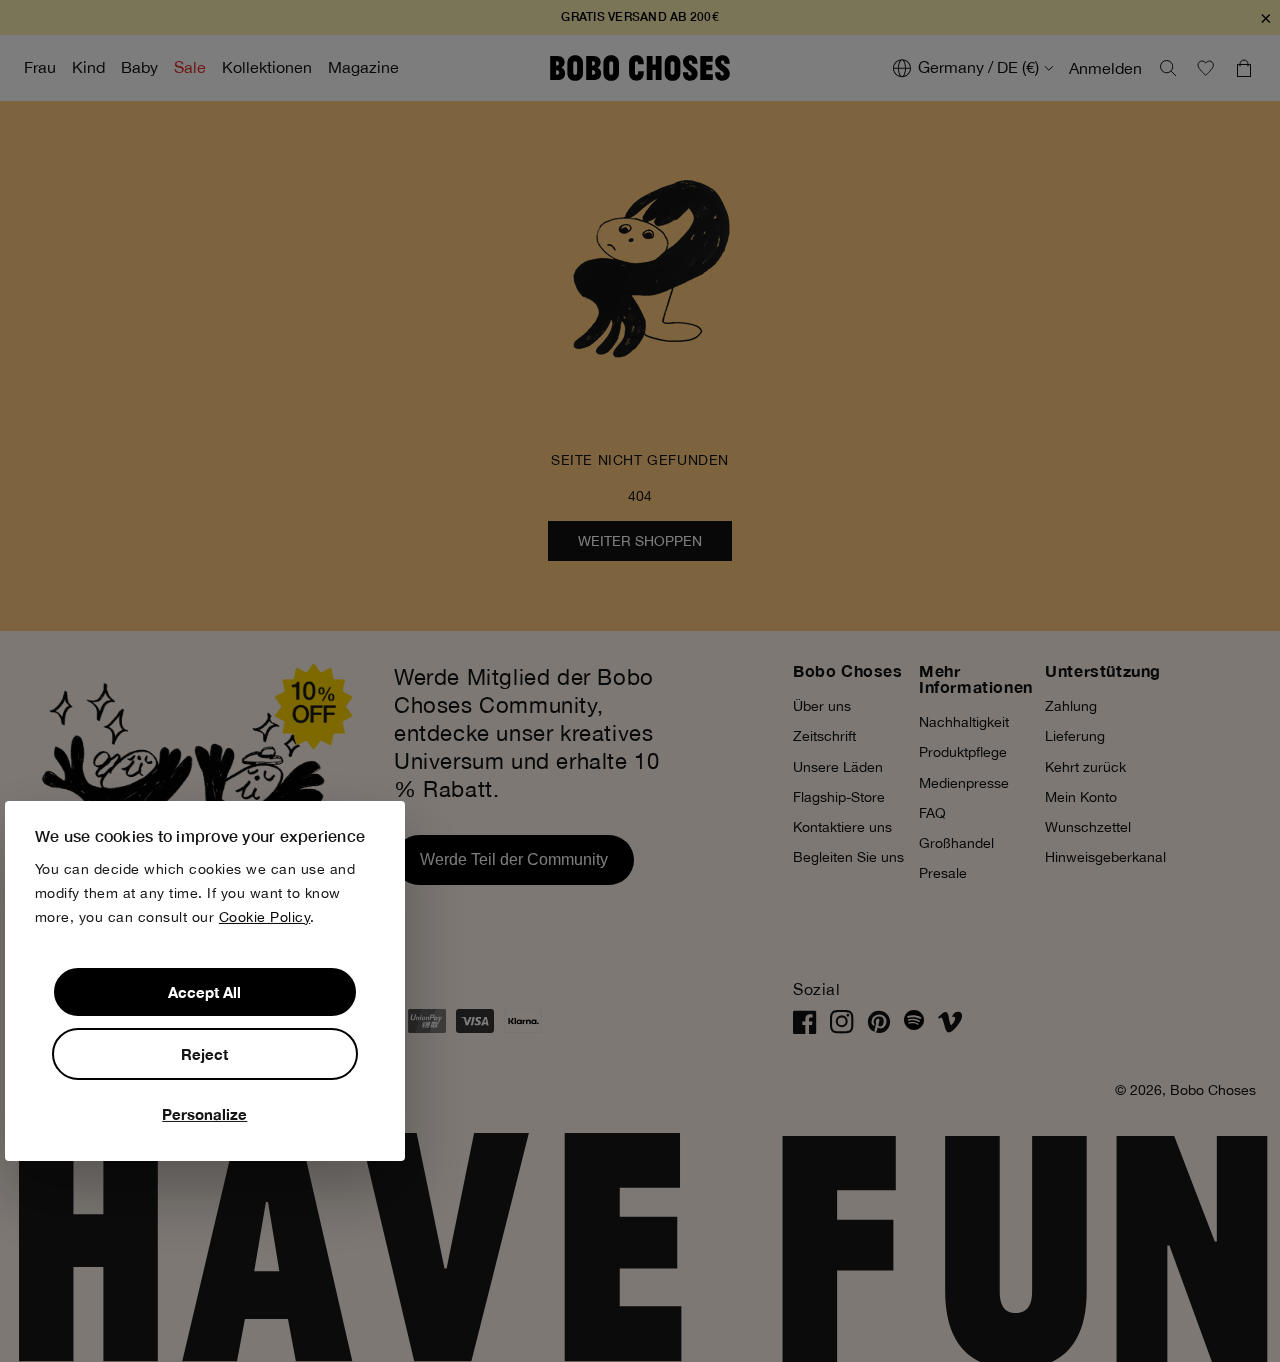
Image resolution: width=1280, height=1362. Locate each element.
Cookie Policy (265, 917)
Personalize (204, 1114)
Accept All (204, 992)
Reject (204, 1054)
